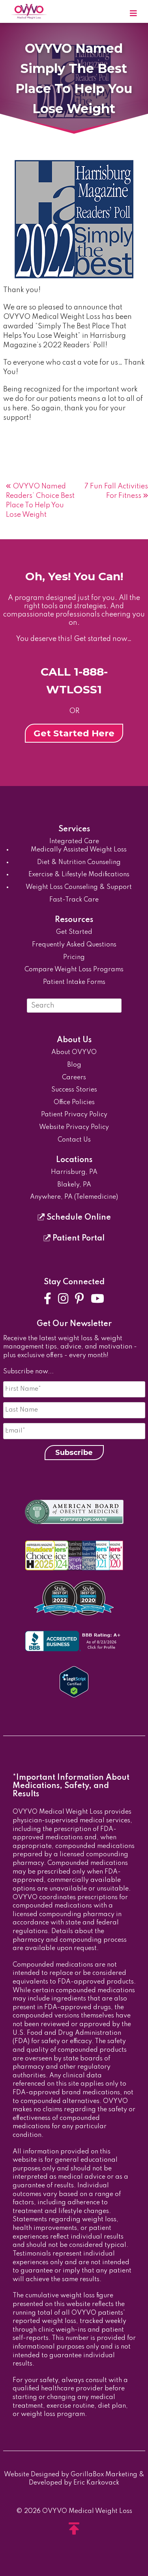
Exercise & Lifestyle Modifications (79, 875)
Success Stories (74, 1090)
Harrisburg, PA (74, 1172)
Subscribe (74, 1453)
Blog (74, 1065)
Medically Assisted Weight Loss (79, 850)
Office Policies (74, 1103)
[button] (133, 14)
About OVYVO (74, 1052)
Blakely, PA (74, 1185)
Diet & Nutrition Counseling (79, 862)
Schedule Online (78, 1218)
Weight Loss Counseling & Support (79, 887)
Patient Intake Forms (74, 982)
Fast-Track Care (74, 900)
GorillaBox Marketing (104, 2475)
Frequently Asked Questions (74, 945)
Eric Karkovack (96, 2483)
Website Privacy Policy (74, 1127)
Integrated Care (74, 842)
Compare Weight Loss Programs (74, 970)
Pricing (74, 957)
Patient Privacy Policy (74, 1115)
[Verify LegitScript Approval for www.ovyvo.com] (74, 1696)
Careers (74, 1078)
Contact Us (74, 1140)
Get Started (74, 932)
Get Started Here (74, 733)
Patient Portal (78, 1239)
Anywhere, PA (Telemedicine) (74, 1197)
